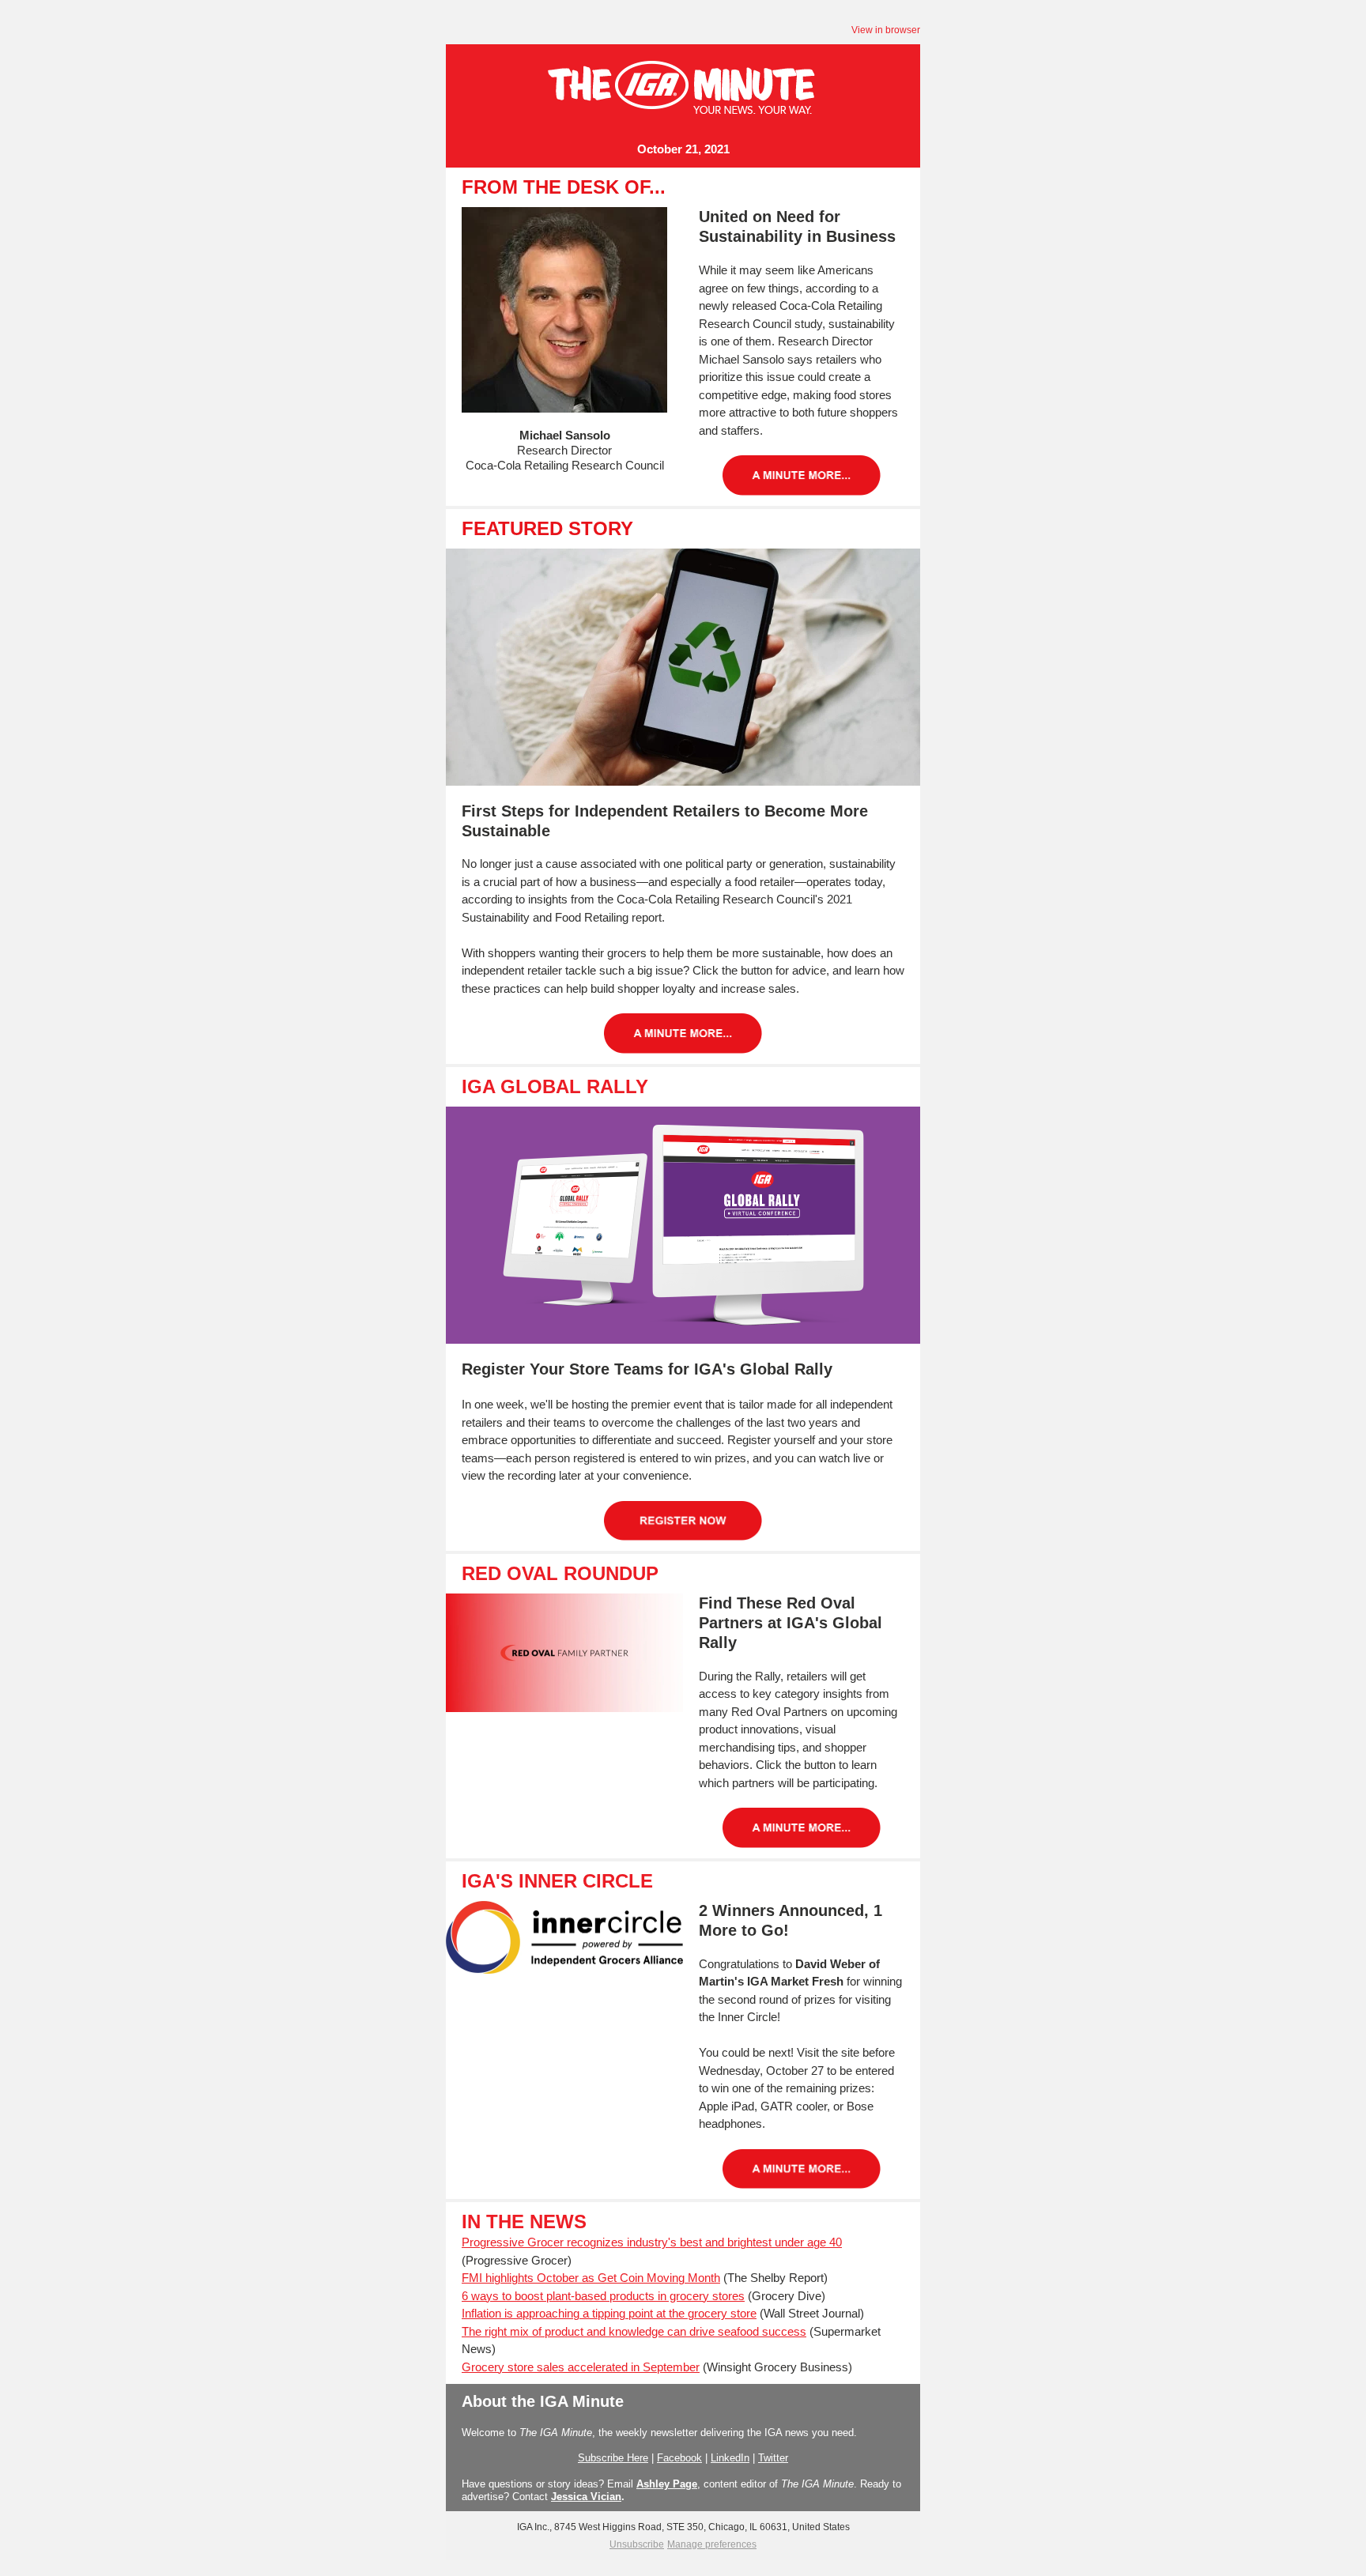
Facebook (679, 2458)
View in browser (886, 30)
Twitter (773, 2458)
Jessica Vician (586, 2497)
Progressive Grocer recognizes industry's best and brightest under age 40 (652, 2242)
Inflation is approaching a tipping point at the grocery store (609, 2313)
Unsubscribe (637, 2544)
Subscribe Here (613, 2458)
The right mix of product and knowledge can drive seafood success (634, 2331)
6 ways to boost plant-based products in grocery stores (603, 2296)
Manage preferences (712, 2544)
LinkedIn (730, 2458)
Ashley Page (667, 2484)
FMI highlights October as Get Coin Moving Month (591, 2278)
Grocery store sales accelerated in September (581, 2367)
